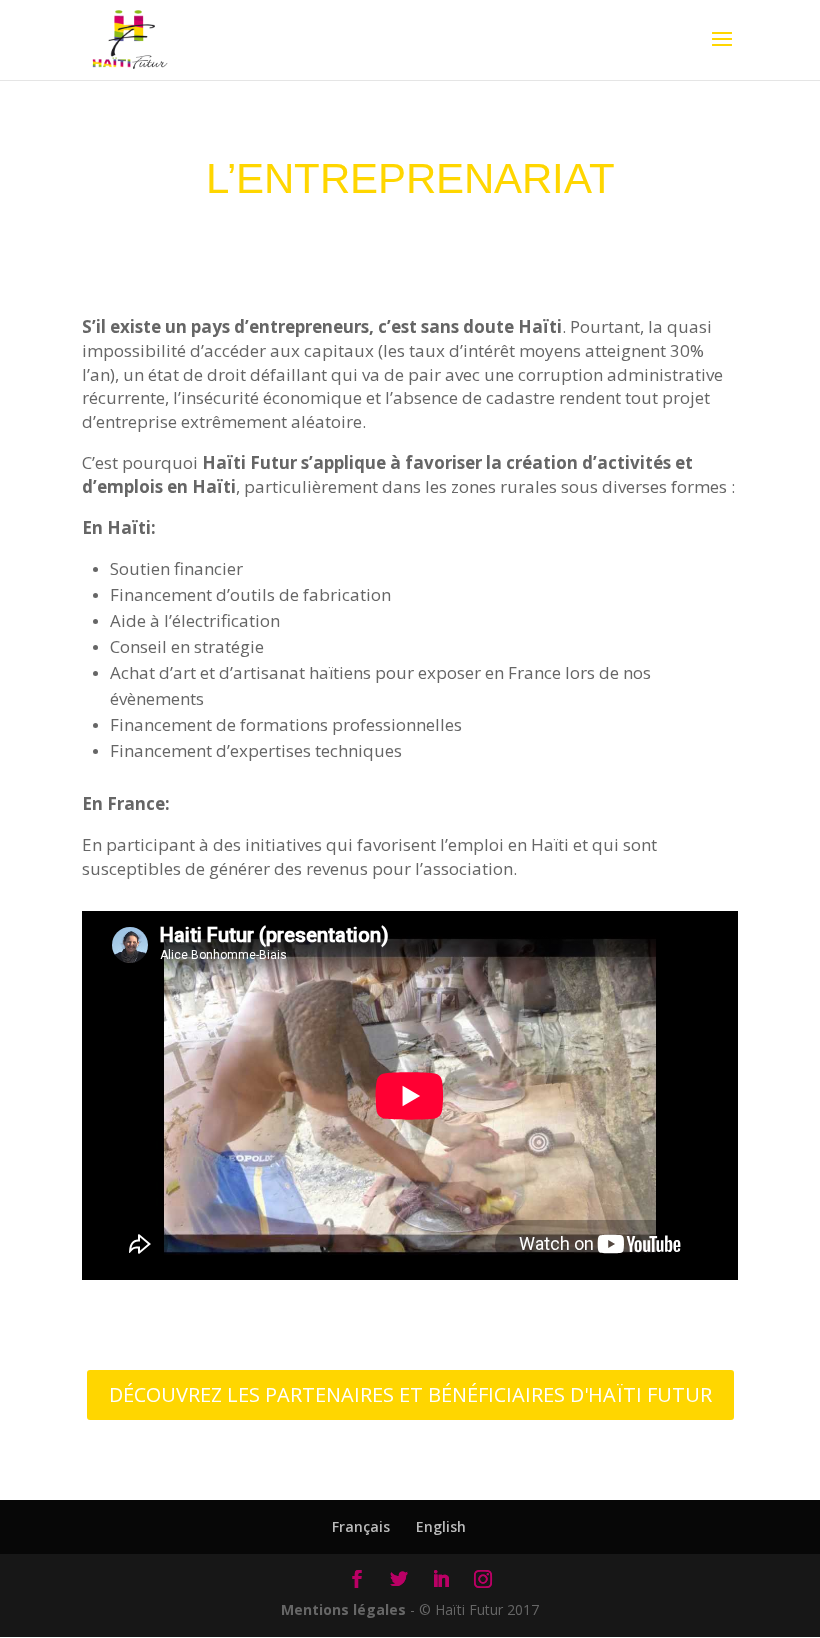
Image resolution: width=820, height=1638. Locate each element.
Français (361, 1526)
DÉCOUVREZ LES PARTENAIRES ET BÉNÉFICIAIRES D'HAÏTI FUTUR (410, 1394)
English (441, 1526)
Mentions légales (343, 1609)
